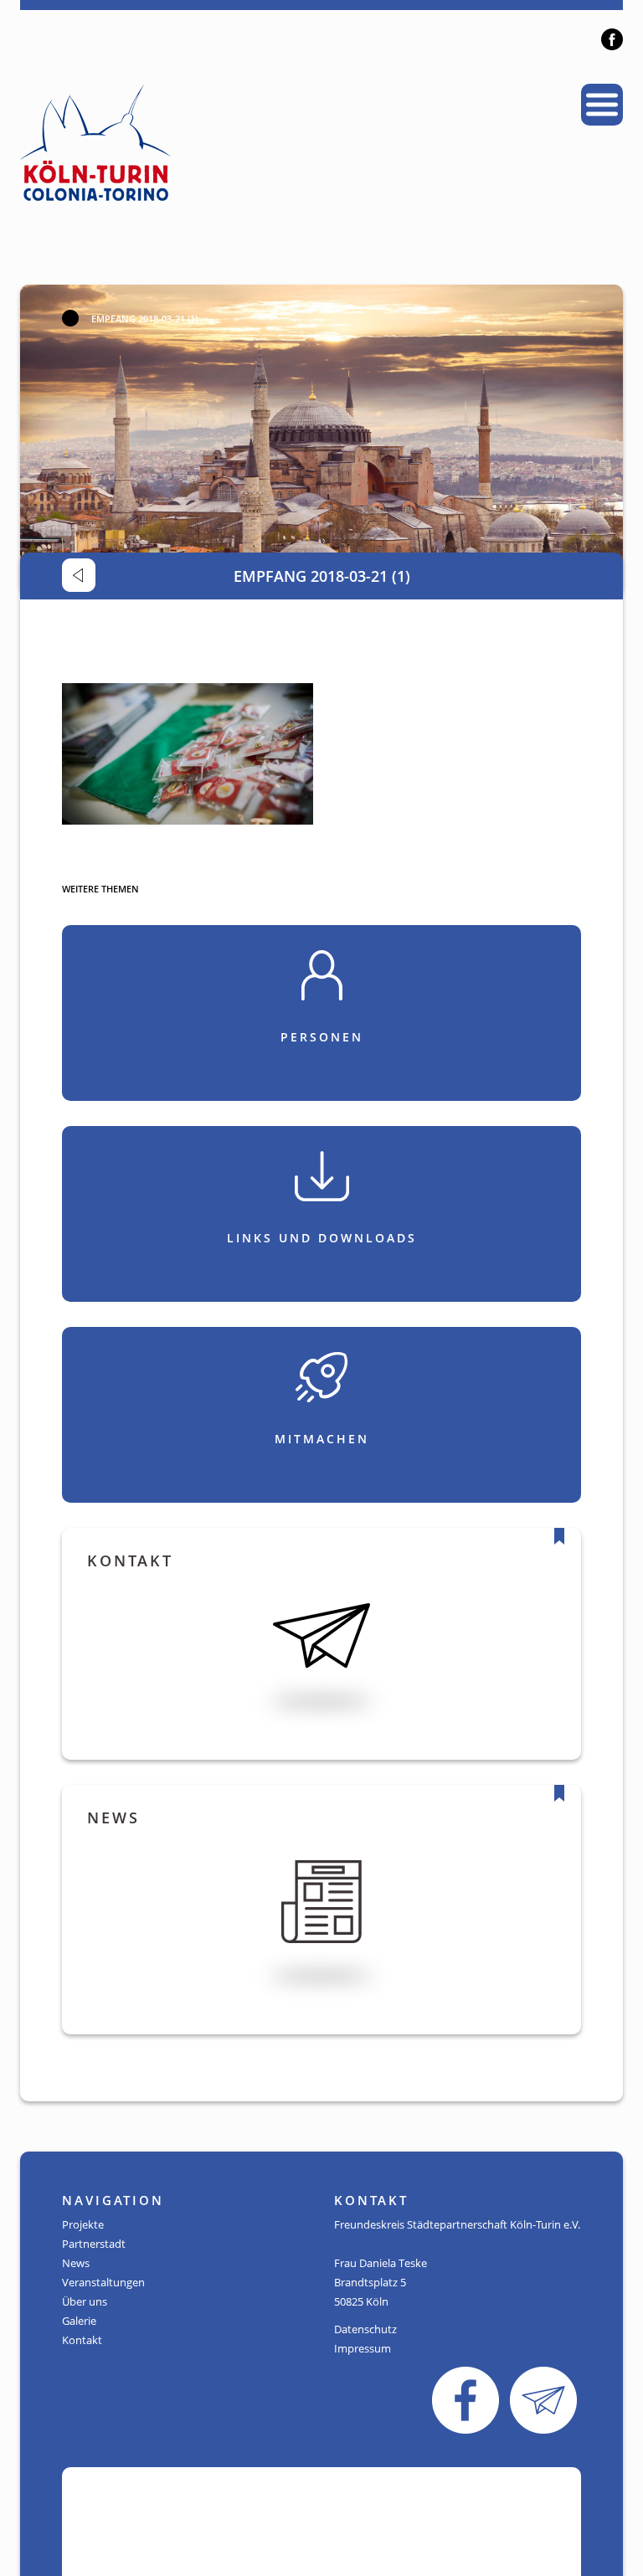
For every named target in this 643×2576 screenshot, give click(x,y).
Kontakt (82, 2340)
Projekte (83, 2224)
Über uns (85, 2301)
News (76, 2263)
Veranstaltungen (103, 2282)
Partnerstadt (94, 2244)
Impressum (363, 2348)
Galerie (79, 2321)
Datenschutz (365, 2329)
